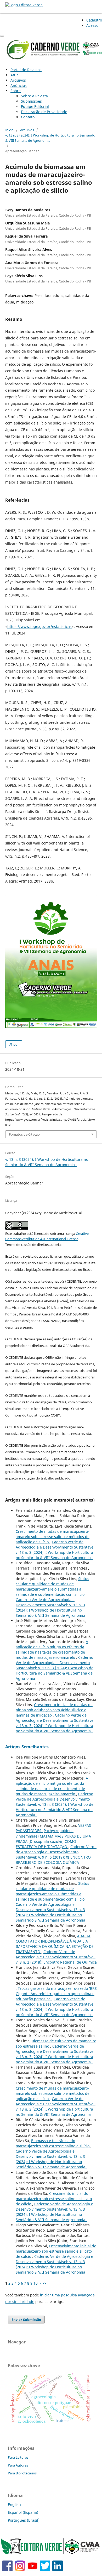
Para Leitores (18, 2457)
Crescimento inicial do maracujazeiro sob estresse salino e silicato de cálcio (54, 2199)
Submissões (31, 101)
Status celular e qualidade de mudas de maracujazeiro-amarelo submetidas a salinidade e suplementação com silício (52, 1586)
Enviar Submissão (26, 2320)
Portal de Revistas (26, 70)
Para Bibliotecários (22, 2473)
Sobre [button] (16, 91)
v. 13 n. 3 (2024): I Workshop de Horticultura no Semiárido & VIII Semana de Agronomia (50, 138)
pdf (16, 1044)
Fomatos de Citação (24, 1134)
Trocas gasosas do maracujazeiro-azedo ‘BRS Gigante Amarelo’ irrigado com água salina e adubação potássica (56, 1994)
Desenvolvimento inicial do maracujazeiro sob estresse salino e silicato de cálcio (56, 2251)
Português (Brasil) (24, 2520)
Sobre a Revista (34, 96)
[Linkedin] (58, 2570)
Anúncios (19, 85)
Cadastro (94, 20)
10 (36, 2283)
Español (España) (23, 2512)
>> (44, 2283)
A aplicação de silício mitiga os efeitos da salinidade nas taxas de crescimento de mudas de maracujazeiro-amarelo (52, 1649)
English (14, 2504)
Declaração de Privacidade (44, 112)
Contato (28, 117)
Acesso (92, 25)
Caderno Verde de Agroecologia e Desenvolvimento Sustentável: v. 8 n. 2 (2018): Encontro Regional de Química (56, 1957)
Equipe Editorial (35, 106)
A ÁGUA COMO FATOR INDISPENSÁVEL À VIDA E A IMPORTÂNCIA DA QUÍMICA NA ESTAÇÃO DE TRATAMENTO (55, 1944)
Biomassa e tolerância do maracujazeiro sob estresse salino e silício (53, 2143)
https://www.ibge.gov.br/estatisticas (39, 626)
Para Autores (18, 2465)
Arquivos (18, 80)
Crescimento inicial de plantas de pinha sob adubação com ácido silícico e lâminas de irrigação (54, 1710)
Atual (15, 75)
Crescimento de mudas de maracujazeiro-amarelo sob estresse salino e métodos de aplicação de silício (53, 1537)
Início (9, 130)
